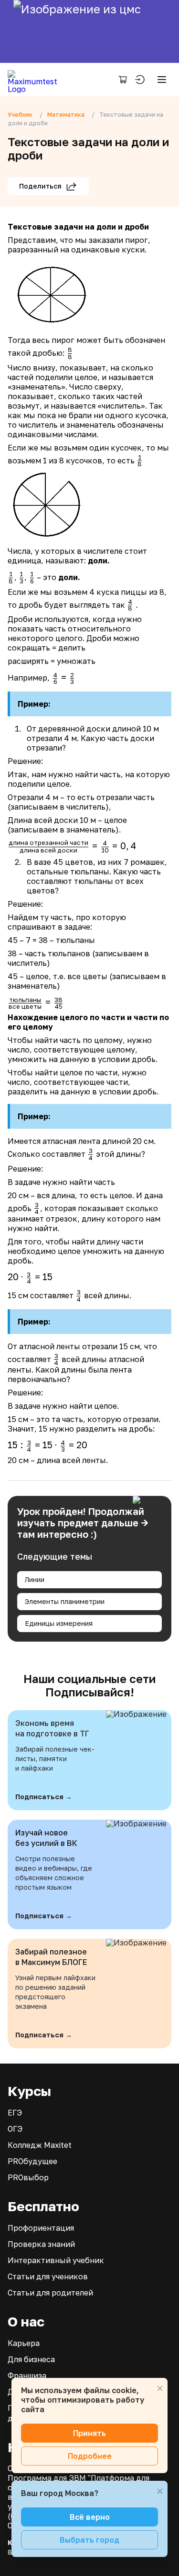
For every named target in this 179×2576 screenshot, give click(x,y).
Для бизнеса (31, 2359)
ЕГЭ (15, 2113)
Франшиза (27, 2376)
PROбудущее (32, 2161)
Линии (35, 1579)
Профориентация (41, 2228)
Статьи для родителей (50, 2293)
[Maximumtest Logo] (36, 80)
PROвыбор (28, 2177)
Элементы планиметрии (65, 1601)
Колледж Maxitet (40, 2145)
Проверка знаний (41, 2244)
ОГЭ (15, 2129)
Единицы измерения (59, 1623)
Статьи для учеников (48, 2276)
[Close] (160, 2388)
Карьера (24, 2343)
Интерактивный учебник (56, 2260)
